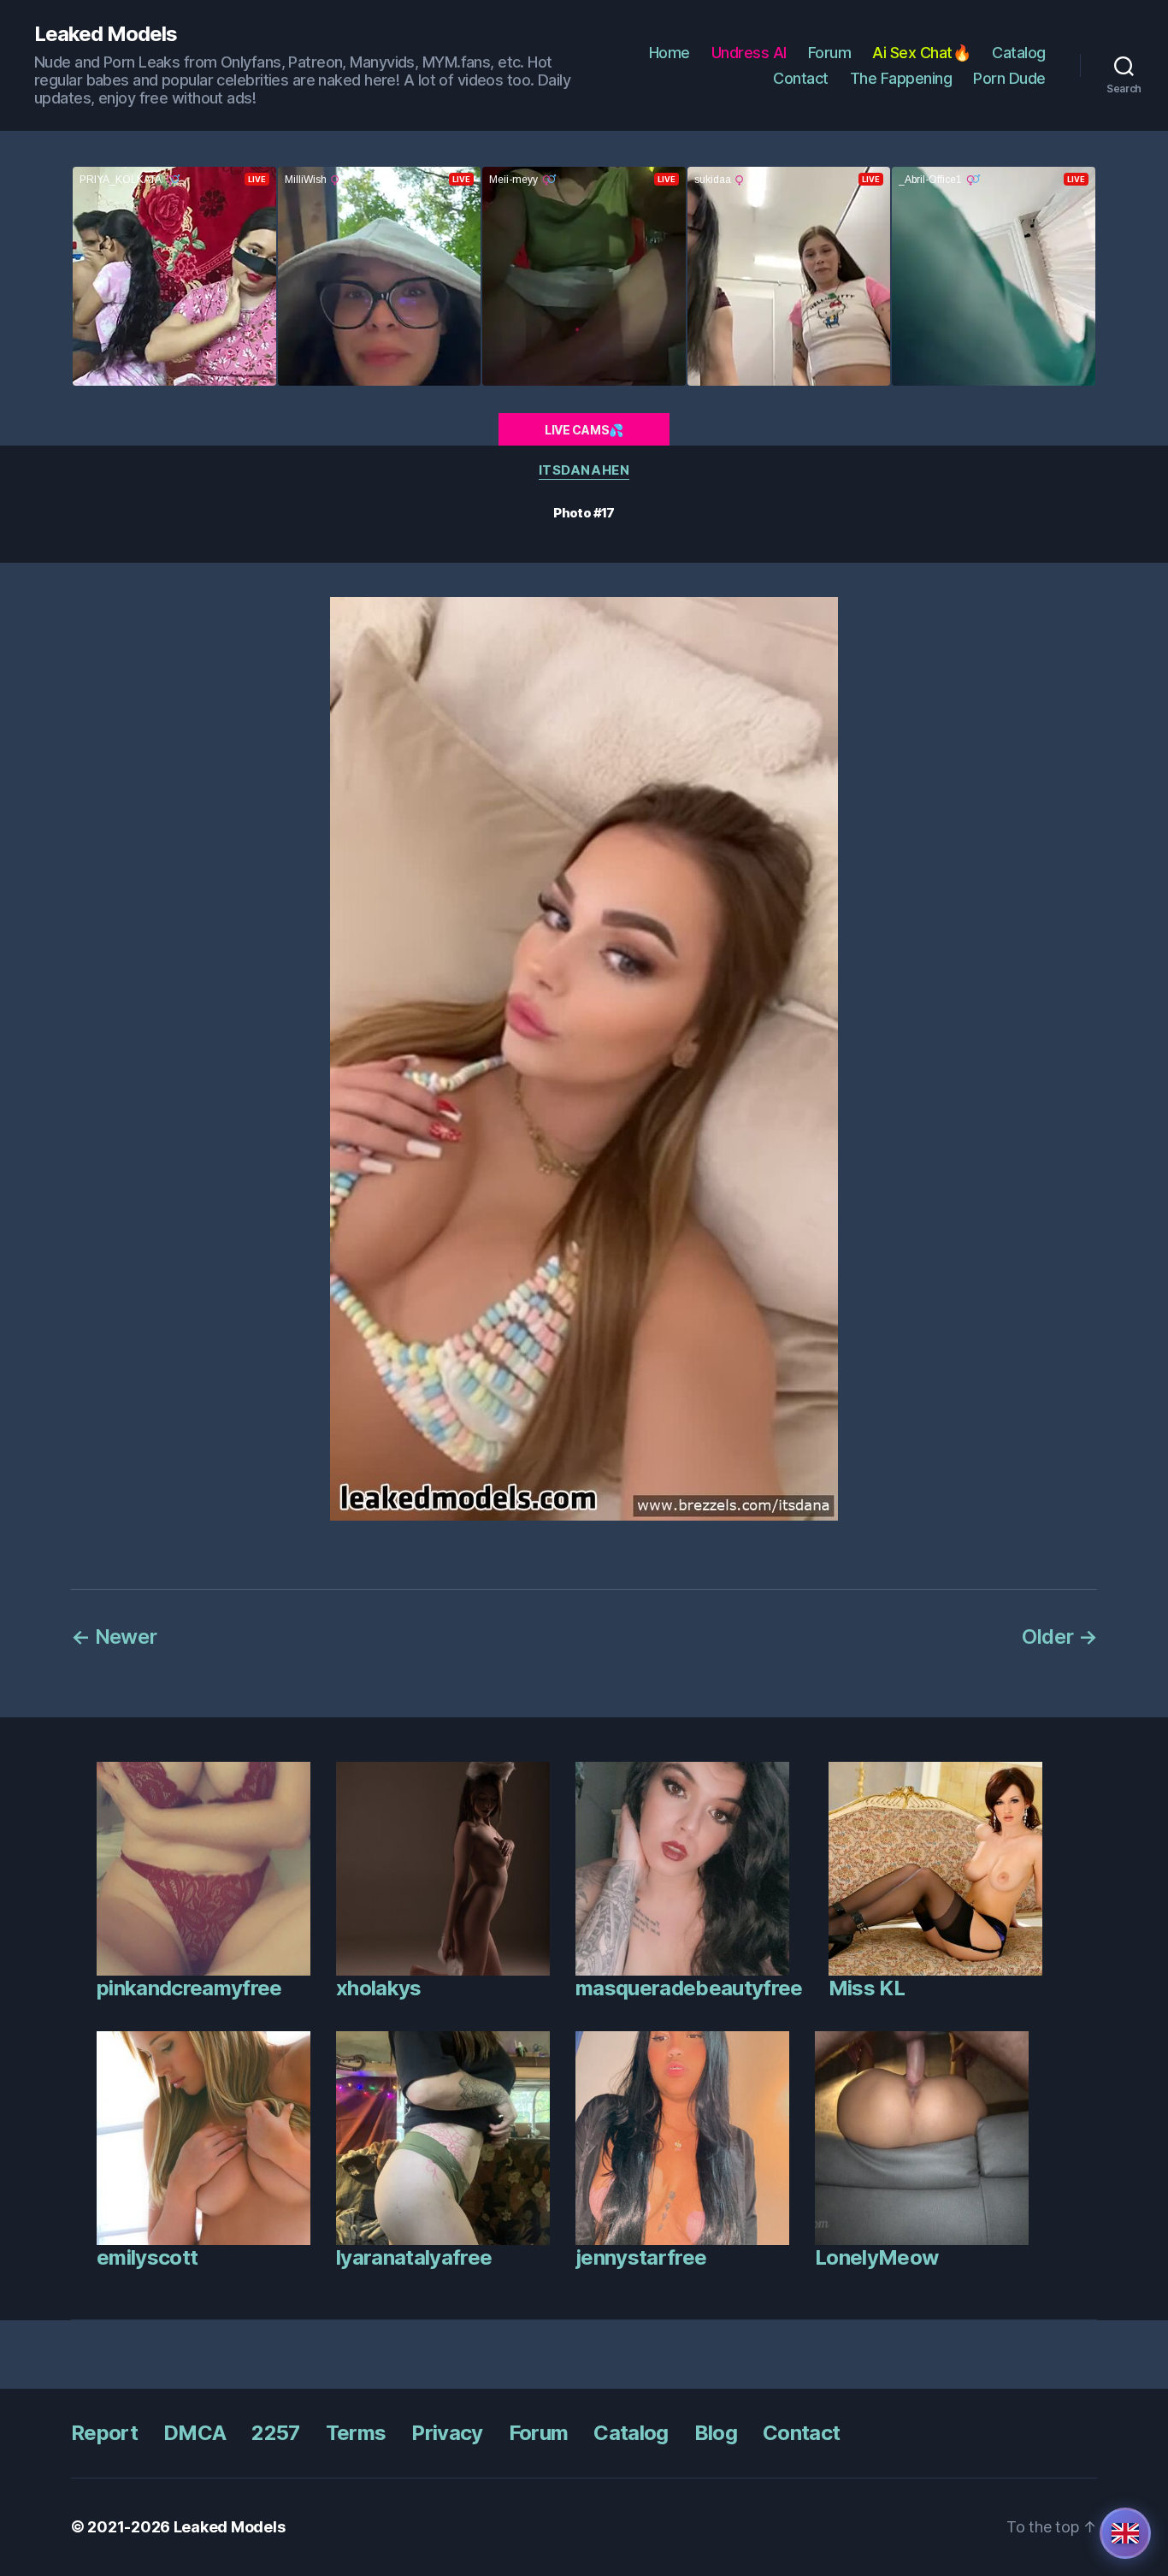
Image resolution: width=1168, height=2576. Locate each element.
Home (670, 53)
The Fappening (901, 78)
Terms (356, 2433)
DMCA (195, 2433)
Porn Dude (1009, 78)
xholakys (379, 1988)
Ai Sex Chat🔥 (921, 53)
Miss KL (867, 1988)
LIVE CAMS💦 (584, 430)
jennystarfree (641, 2257)
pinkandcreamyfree (189, 1988)
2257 (275, 2433)
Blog (716, 2433)
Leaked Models (106, 34)
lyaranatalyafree (414, 2257)
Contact (801, 78)
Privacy (447, 2433)
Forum (830, 53)
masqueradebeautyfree (689, 1988)
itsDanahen (584, 470)
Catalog (1019, 53)
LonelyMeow (876, 2257)
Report (104, 2433)
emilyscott (147, 2257)
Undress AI (749, 53)
